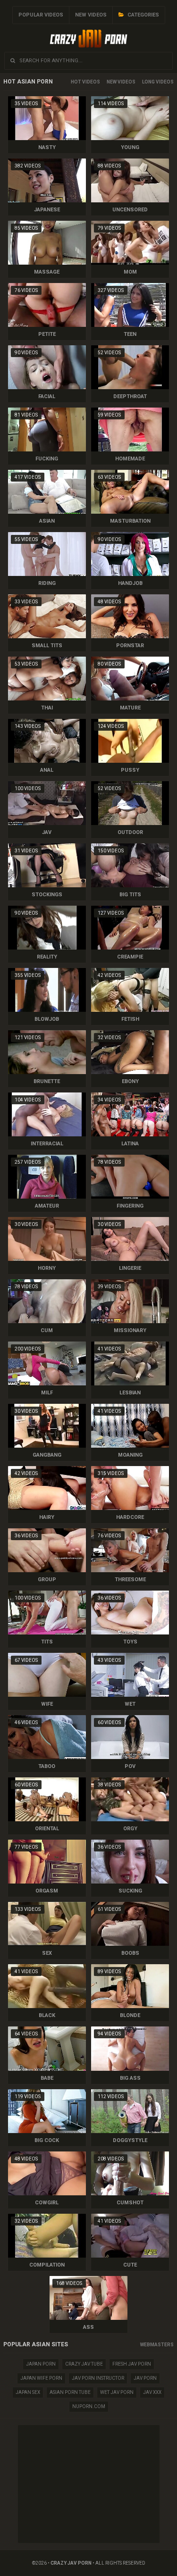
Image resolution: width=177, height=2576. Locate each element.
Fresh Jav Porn (132, 2364)
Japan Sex (28, 2392)
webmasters (157, 2345)
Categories (143, 15)
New (112, 82)
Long (148, 82)
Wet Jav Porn (117, 2392)
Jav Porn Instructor (98, 2378)
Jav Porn (145, 2378)
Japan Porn (41, 2364)
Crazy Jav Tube (84, 2364)
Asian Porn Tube (70, 2392)
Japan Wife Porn (41, 2378)
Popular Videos (41, 15)
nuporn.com (89, 2406)
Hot (76, 82)
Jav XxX (152, 2392)
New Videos (91, 15)
